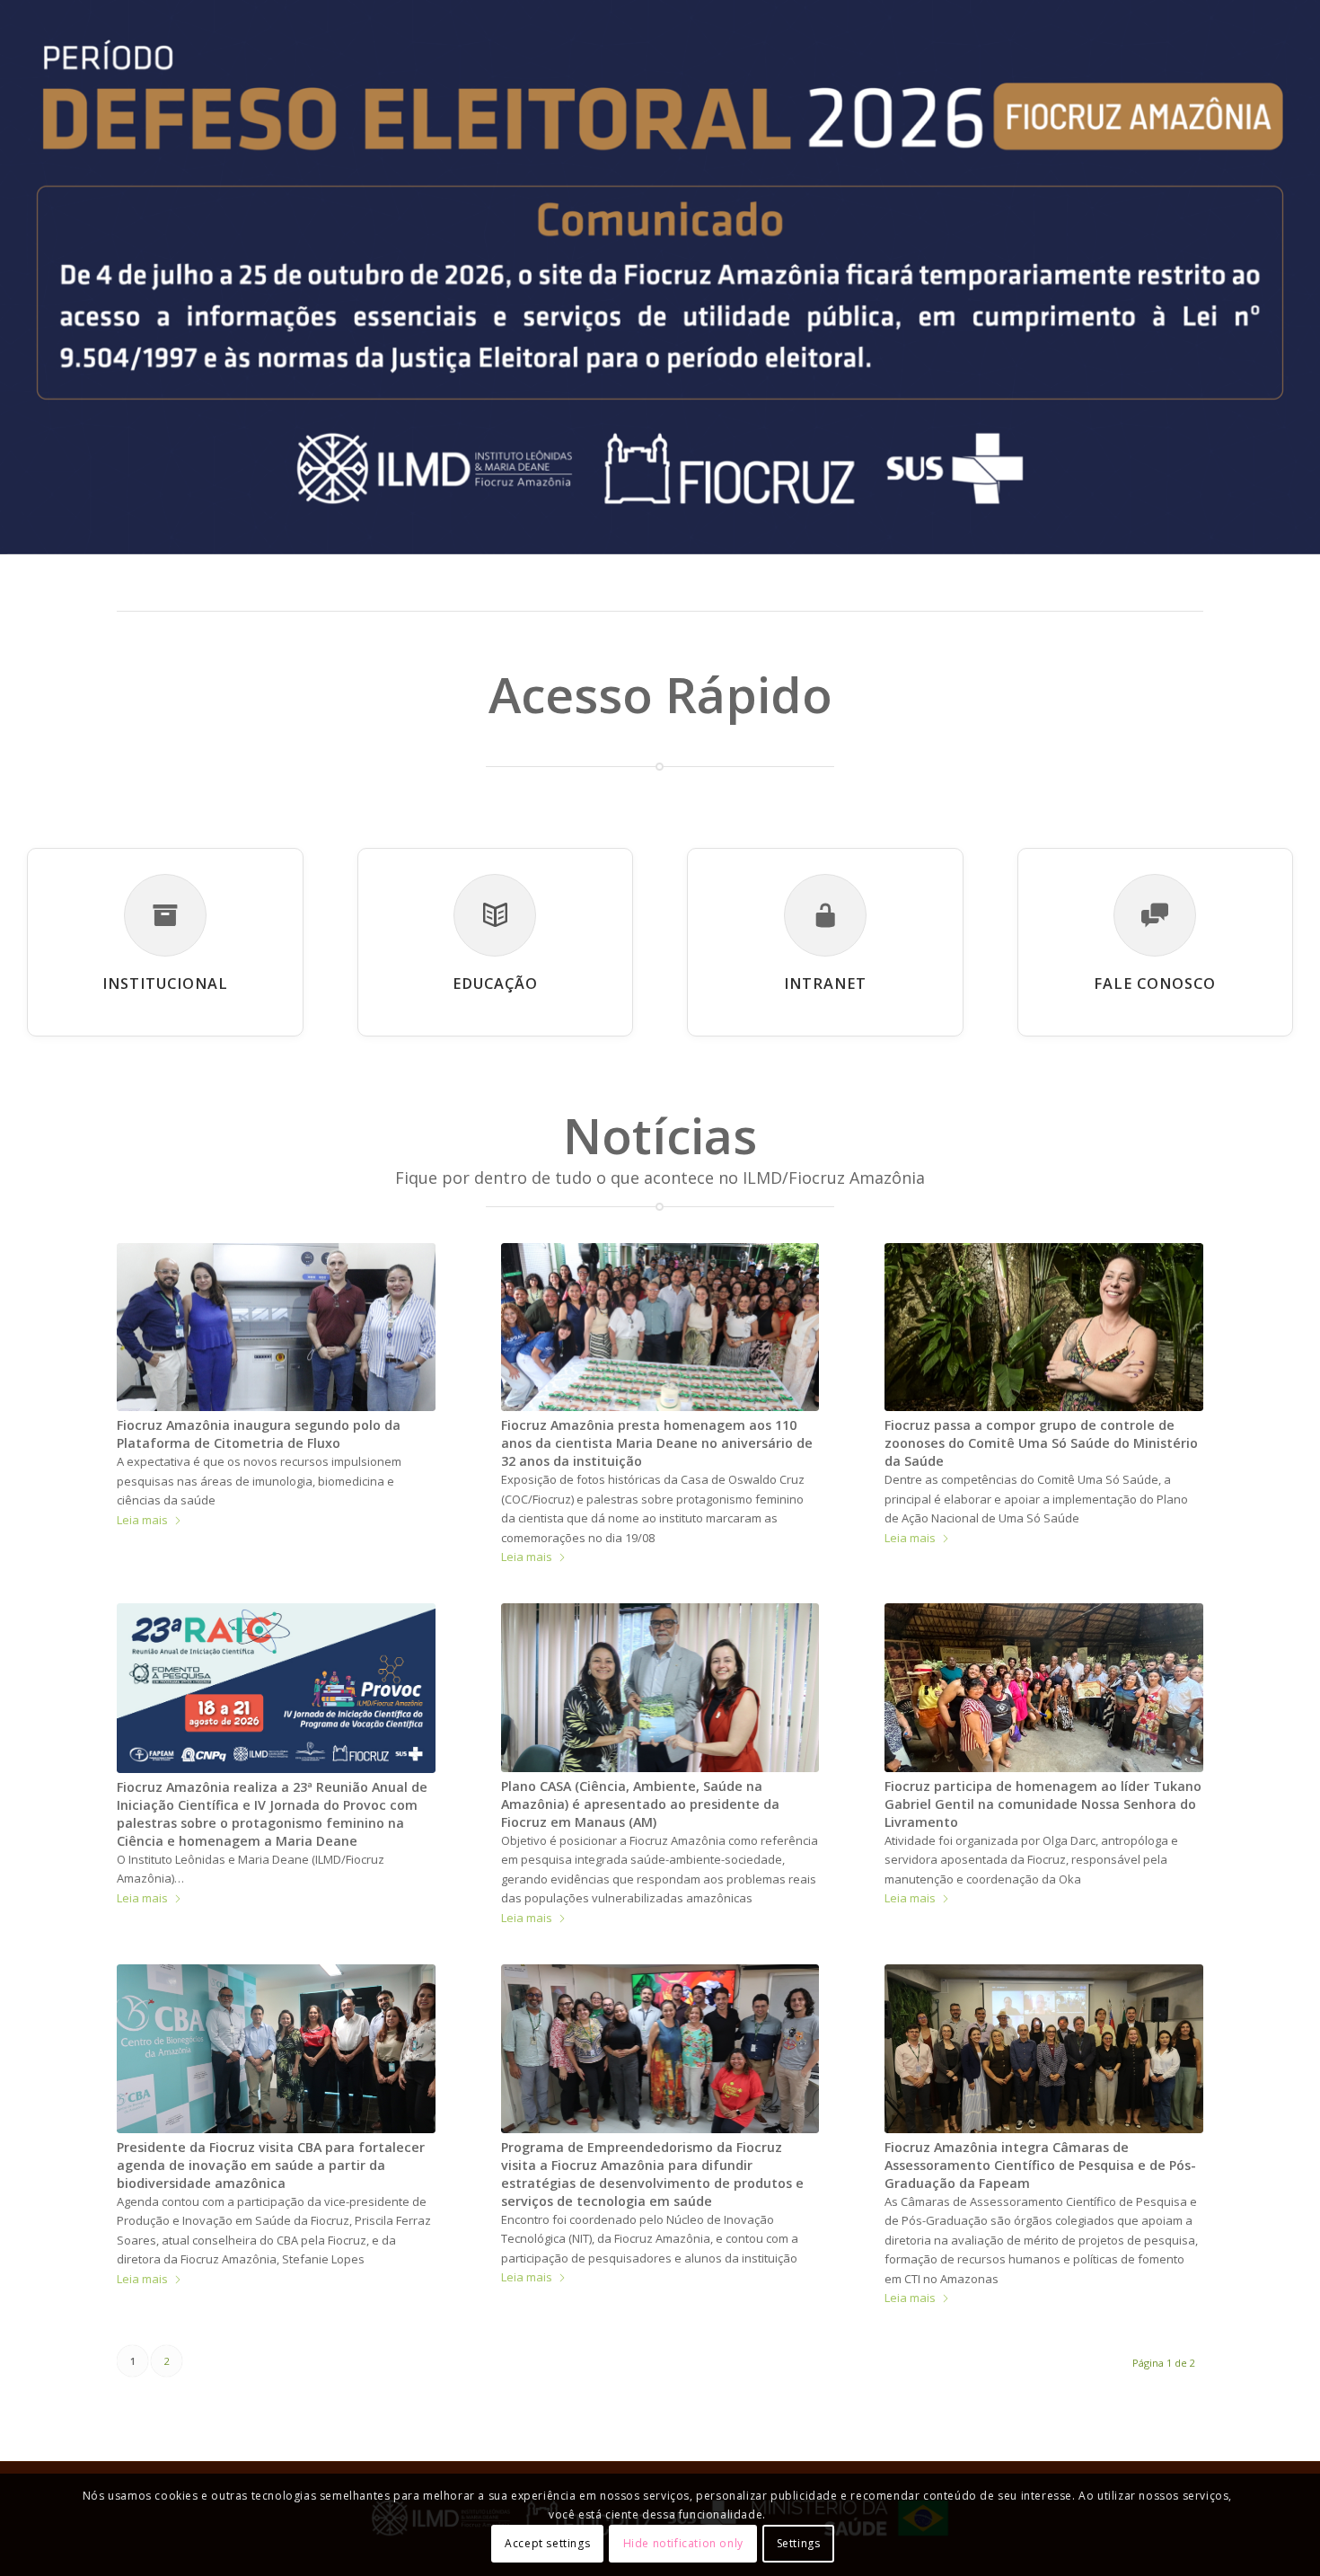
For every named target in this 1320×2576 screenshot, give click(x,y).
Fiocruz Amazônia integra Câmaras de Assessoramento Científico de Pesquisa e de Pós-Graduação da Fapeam (1040, 2165)
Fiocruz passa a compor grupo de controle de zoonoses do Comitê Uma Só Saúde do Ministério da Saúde (1041, 1443)
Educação (495, 984)
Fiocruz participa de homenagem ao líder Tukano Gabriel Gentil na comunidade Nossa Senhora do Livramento (1043, 1804)
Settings (799, 2544)
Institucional (165, 984)
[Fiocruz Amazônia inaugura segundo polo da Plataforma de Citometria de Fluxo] (276, 1327)
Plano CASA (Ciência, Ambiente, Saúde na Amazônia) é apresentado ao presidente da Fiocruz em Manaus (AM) (640, 1804)
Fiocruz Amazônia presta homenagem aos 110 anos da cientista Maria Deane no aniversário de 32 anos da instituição (657, 1443)
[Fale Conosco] (1155, 915)
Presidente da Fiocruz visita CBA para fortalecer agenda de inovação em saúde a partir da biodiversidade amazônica (271, 2165)
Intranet (825, 984)
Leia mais (142, 1520)
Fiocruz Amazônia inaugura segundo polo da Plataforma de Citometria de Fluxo (259, 1434)
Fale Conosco (1155, 984)
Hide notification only (683, 2544)
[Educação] (495, 915)
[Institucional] (165, 915)
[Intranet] (825, 915)
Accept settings (547, 2544)
